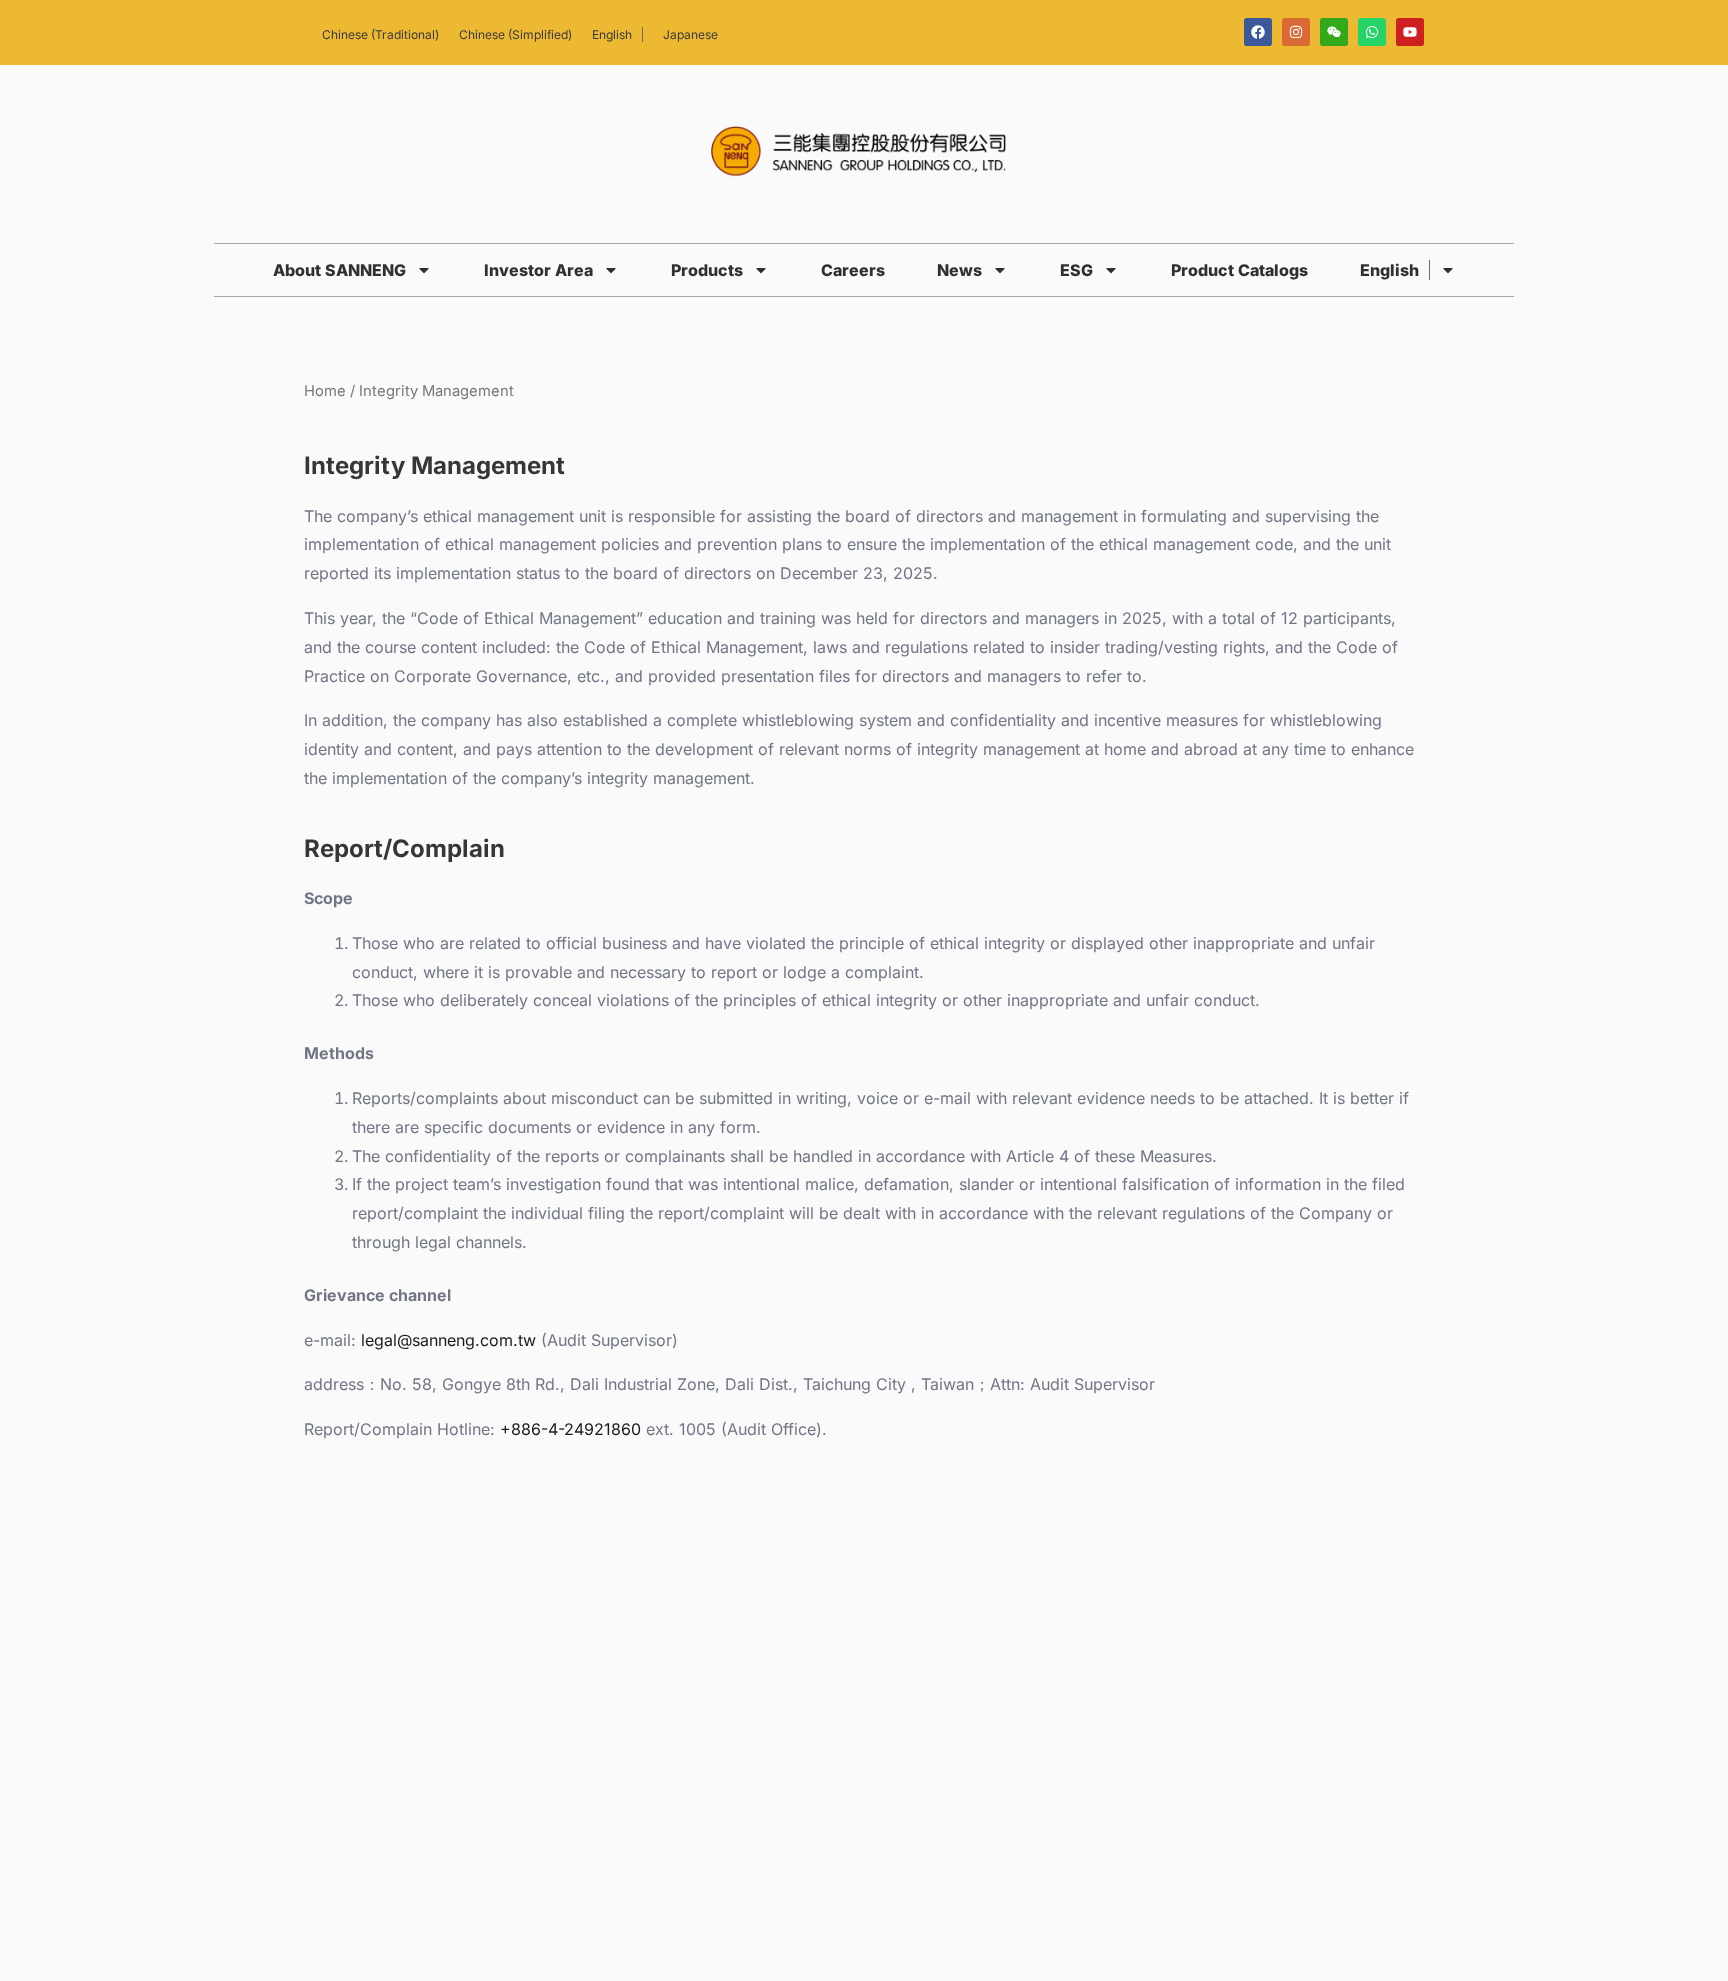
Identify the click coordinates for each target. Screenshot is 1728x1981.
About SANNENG (339, 270)
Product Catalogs (1239, 270)
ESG (1076, 270)
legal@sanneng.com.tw (448, 1340)
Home (325, 391)
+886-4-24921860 (570, 1429)
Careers (853, 270)
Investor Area (538, 270)
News (959, 270)
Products (707, 270)
